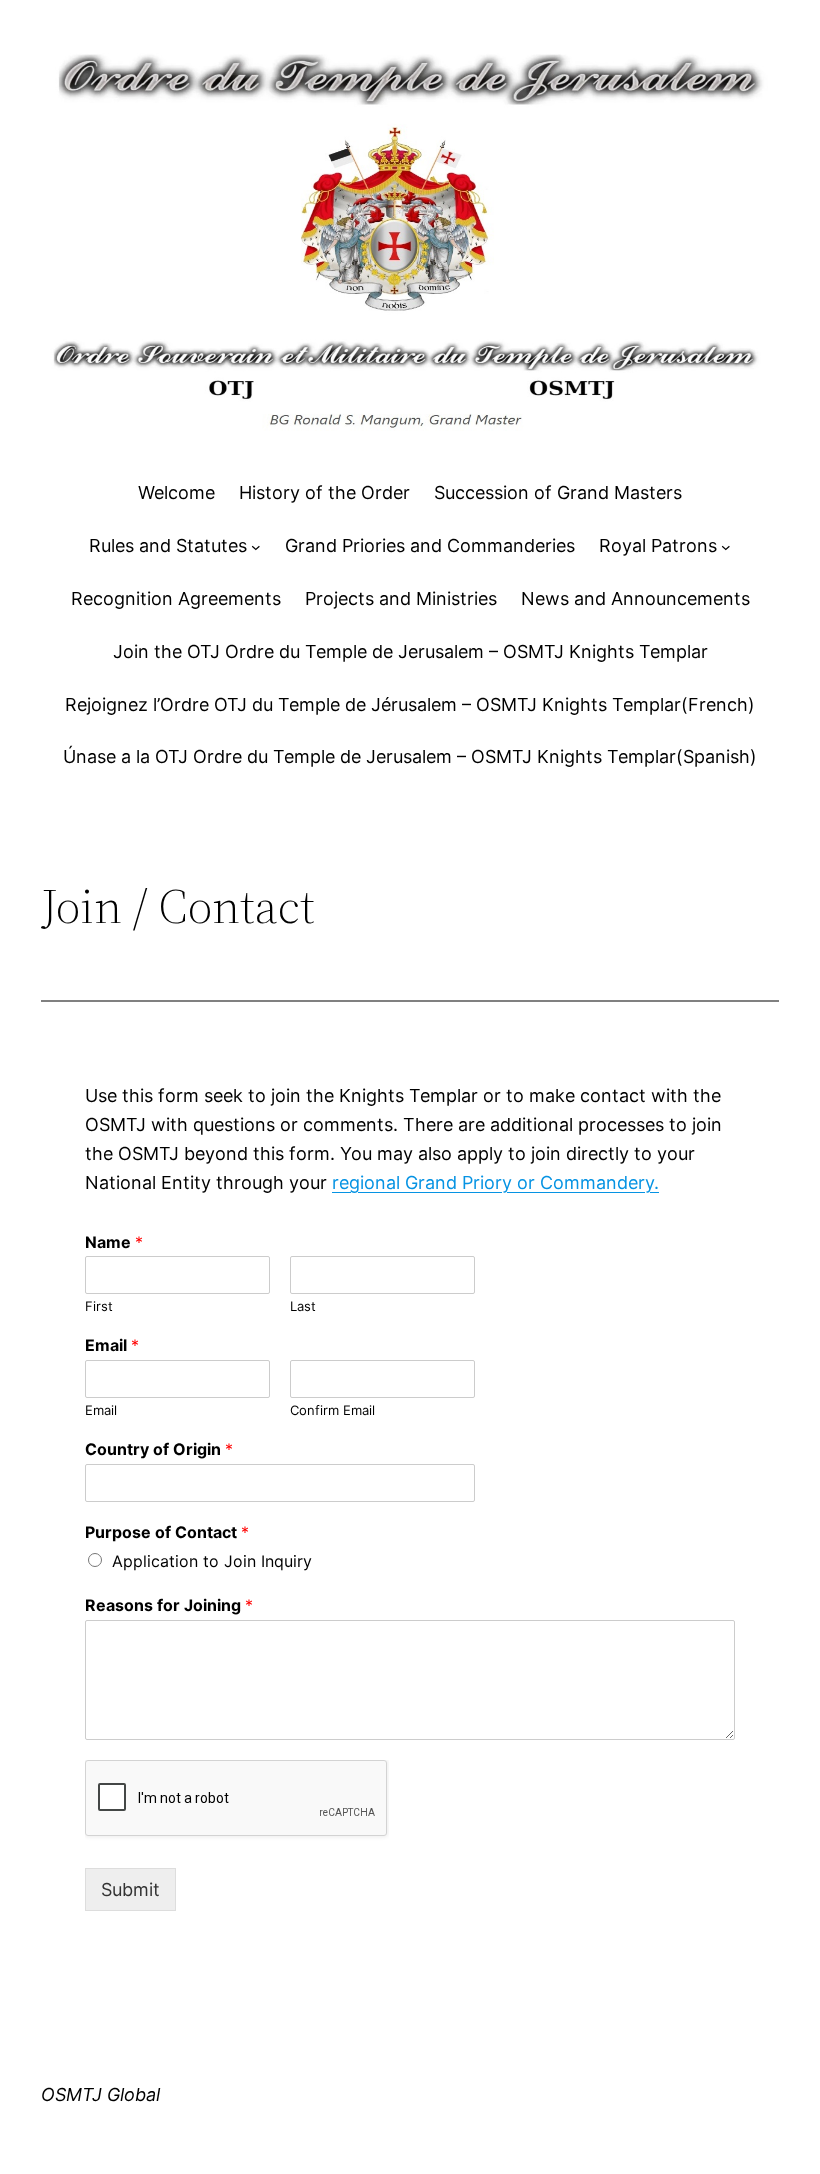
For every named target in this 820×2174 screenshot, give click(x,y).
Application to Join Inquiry (212, 1561)
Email (112, 1345)
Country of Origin (159, 1449)
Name (114, 1242)
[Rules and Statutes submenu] (256, 547)
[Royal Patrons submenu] (726, 547)
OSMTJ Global (100, 2094)
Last (303, 1306)
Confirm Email (332, 1410)
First (99, 1306)
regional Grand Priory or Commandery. (495, 1182)
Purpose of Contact (167, 1532)
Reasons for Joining (169, 1605)
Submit (130, 1889)
